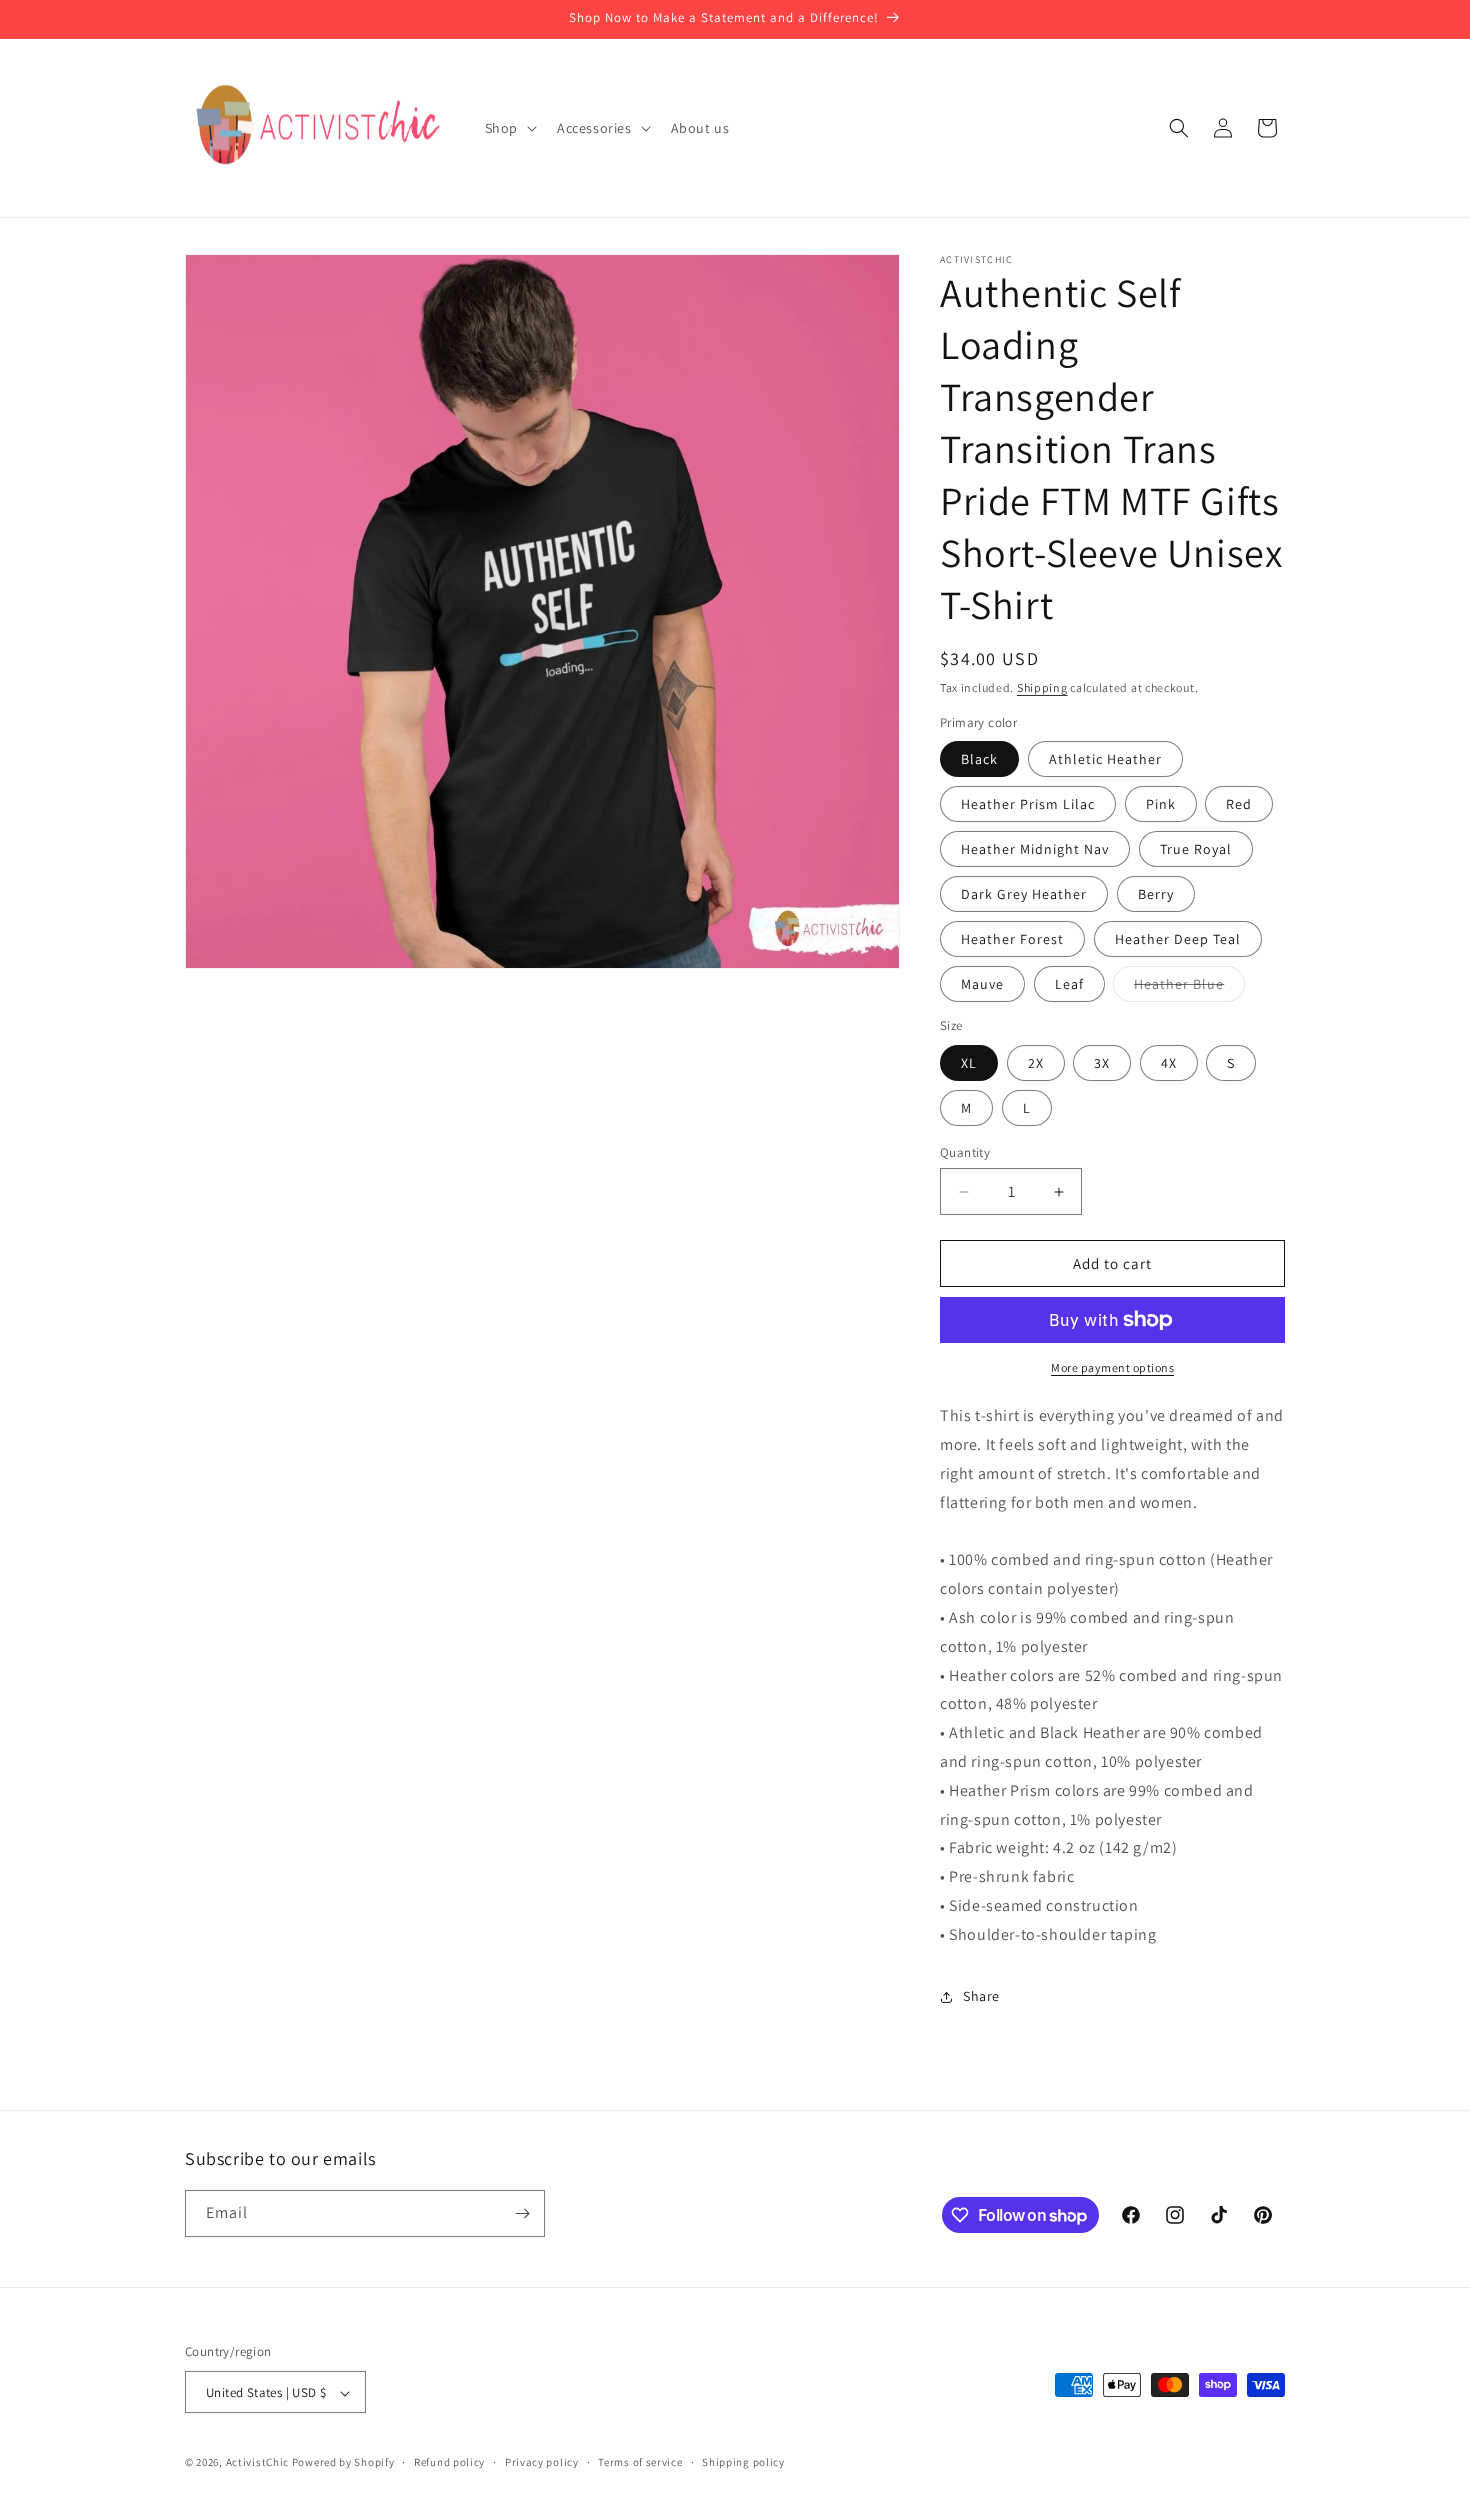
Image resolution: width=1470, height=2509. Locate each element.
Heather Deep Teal (1178, 939)
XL (969, 1063)
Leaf (1069, 984)
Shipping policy (743, 2462)
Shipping (1042, 687)
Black (979, 759)
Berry (1156, 894)
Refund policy (449, 2462)
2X (1036, 1063)
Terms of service (640, 2462)
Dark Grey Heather (1024, 894)
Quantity (965, 1152)
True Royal (1196, 849)
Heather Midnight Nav (1035, 849)
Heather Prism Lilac (1028, 804)
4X (1169, 1063)
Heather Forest (1012, 939)
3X (1102, 1063)
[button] (509, 128)
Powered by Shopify (343, 2463)
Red (1239, 804)
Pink (1161, 804)
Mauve (982, 984)
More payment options (1112, 1367)
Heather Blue (1189, 988)
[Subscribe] (522, 2213)
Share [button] (981, 1996)
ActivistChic (257, 2463)
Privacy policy (542, 2462)
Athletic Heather (1105, 759)
